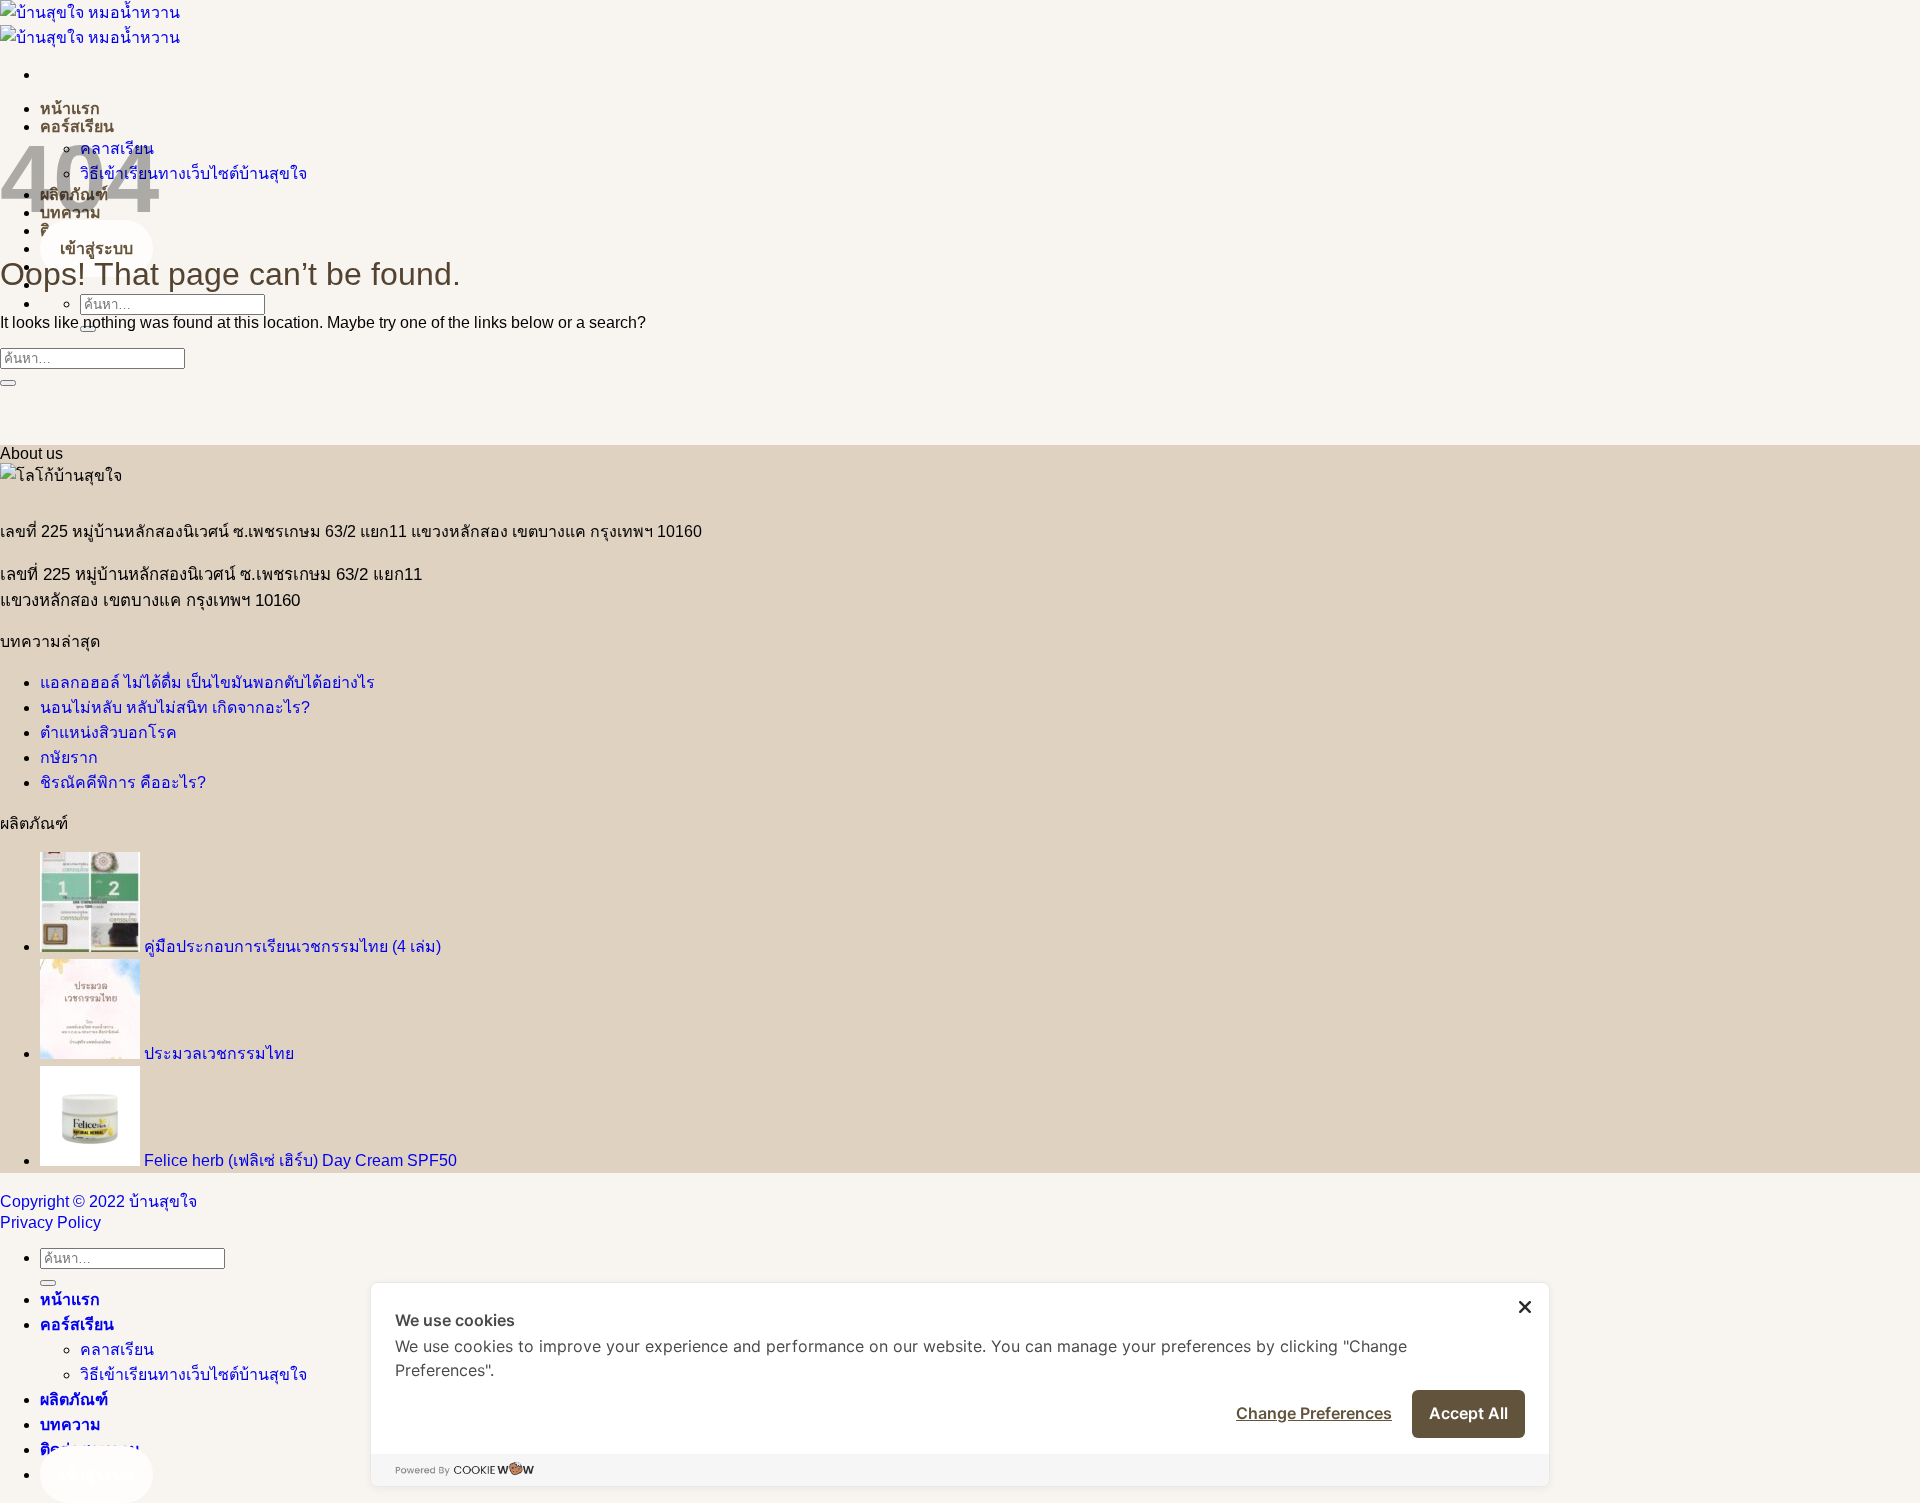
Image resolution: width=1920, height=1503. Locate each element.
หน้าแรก (70, 108)
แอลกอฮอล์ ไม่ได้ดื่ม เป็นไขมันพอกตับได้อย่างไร (207, 682)
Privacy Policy (50, 1222)
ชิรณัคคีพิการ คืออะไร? (123, 782)
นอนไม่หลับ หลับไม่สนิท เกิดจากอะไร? (175, 707)
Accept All (1468, 1413)
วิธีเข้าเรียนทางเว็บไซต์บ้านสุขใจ (193, 173)
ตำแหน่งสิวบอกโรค (108, 732)
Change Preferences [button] (1314, 1413)
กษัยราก (69, 757)
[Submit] (8, 383)
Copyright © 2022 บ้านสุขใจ (98, 1201)
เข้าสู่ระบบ (96, 248)
